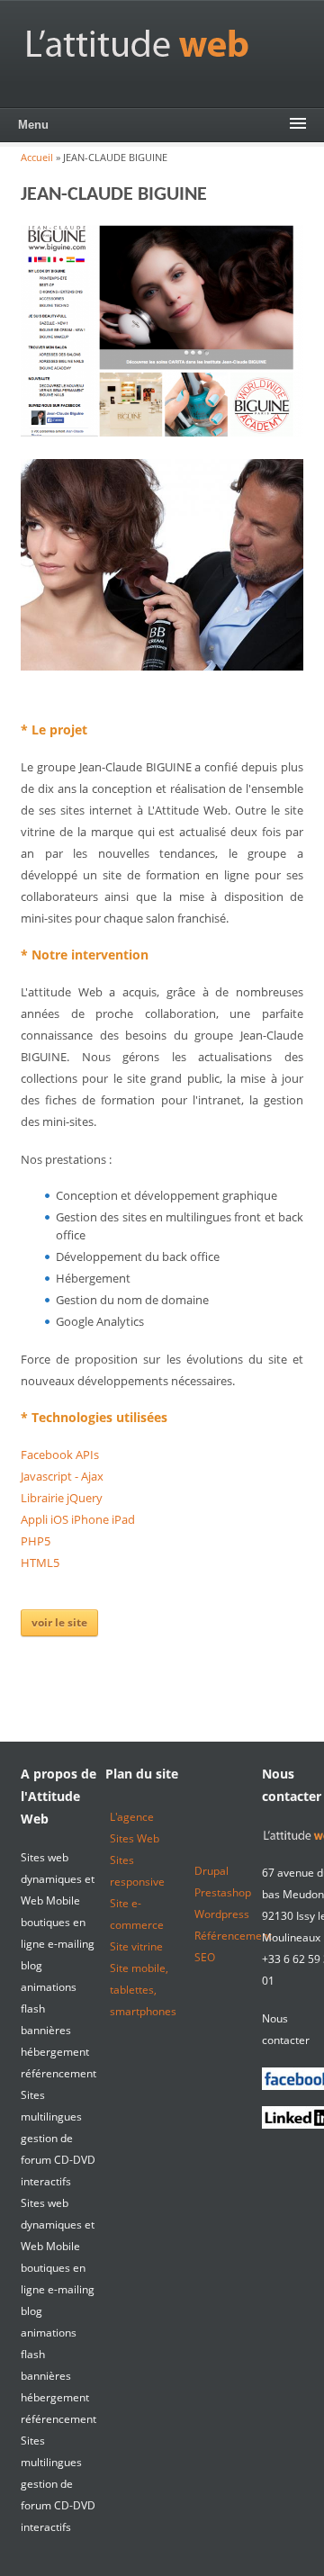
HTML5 (40, 1563)
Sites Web (135, 1838)
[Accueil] (137, 43)
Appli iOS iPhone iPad (78, 1519)
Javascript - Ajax (62, 1476)
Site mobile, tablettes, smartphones (143, 1990)
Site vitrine (136, 1946)
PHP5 (36, 1541)
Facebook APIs (60, 1455)
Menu (33, 125)
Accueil (37, 157)
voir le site (59, 1622)
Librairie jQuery (62, 1498)
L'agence (132, 1817)
